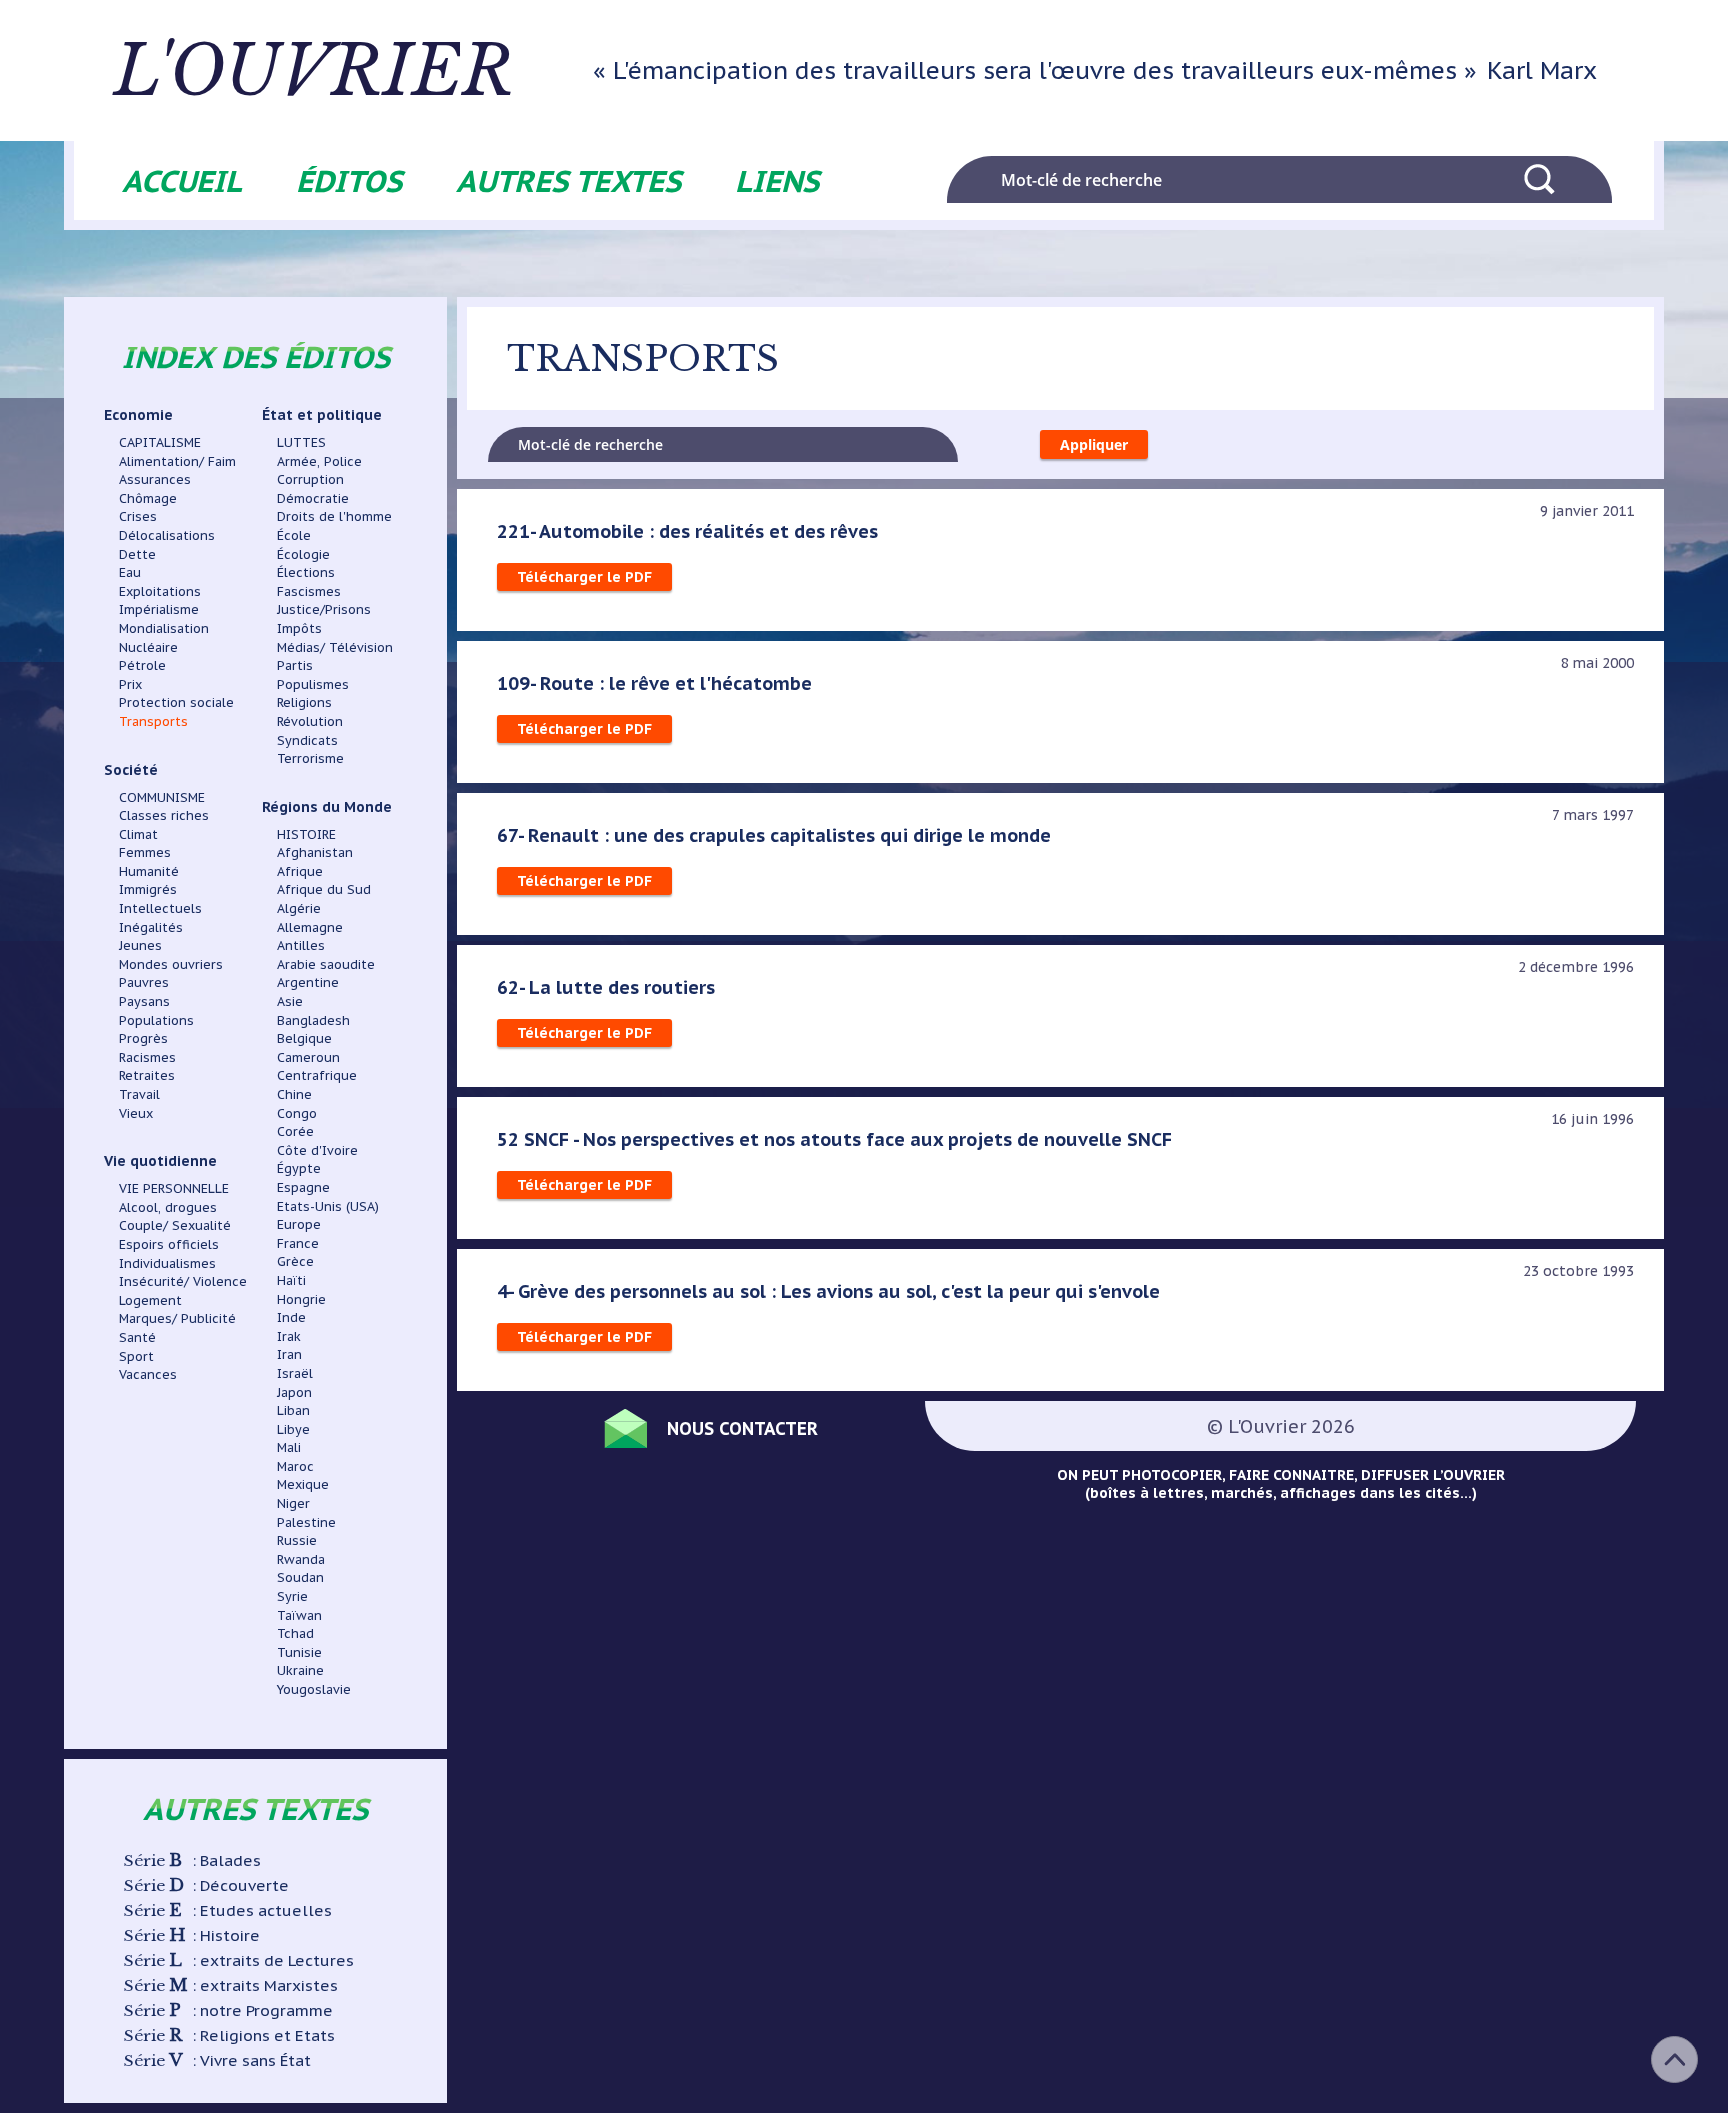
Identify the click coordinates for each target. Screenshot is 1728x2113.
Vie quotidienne (160, 1161)
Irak (289, 1336)
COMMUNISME (162, 797)
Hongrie (301, 1299)
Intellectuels (160, 908)
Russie (297, 1540)
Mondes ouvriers (171, 964)
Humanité (149, 871)
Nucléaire (148, 647)
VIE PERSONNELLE (174, 1188)
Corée (295, 1131)
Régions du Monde (327, 807)
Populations (156, 1020)
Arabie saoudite (326, 964)
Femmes (145, 852)
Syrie (292, 1596)
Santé (137, 1337)
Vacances (148, 1374)
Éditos (349, 180)
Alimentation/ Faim (177, 461)
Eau (130, 572)
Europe (299, 1224)
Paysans (144, 1001)
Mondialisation (164, 628)
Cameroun (308, 1057)
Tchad (295, 1633)
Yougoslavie (314, 1689)
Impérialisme (159, 609)
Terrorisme (310, 758)
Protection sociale (176, 702)
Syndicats (307, 740)
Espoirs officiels (169, 1244)
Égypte (299, 1168)
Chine (294, 1094)
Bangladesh (313, 1020)
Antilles (301, 945)
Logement (150, 1300)
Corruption (310, 479)
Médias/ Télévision (335, 647)
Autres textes (568, 180)
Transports (153, 721)
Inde (291, 1317)
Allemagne (310, 927)
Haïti (291, 1280)
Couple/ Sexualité (175, 1225)
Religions (304, 702)
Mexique (303, 1484)
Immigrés (148, 889)
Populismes (313, 684)
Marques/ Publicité (177, 1318)
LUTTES (301, 442)
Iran (289, 1354)
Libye (293, 1429)
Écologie (303, 554)
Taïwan (299, 1615)
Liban (293, 1410)
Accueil (182, 180)
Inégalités (151, 927)
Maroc (295, 1466)
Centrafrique (317, 1075)
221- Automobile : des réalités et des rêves (687, 531)
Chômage (148, 498)
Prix (130, 684)
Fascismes (309, 591)
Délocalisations (167, 535)
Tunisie (299, 1652)
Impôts (299, 628)
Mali (289, 1447)
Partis (295, 665)
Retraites (147, 1075)
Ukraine (300, 1670)
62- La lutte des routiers (606, 987)
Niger (293, 1503)
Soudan (300, 1577)
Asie (290, 1001)
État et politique (322, 415)
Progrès (143, 1038)
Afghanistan (315, 852)
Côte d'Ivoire (317, 1150)
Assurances (155, 479)
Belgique (304, 1038)
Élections (306, 572)
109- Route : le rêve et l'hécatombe (654, 683)
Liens (777, 180)
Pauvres (144, 982)
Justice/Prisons (324, 609)
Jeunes (140, 945)
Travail (139, 1094)
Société (131, 770)
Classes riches (164, 815)
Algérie (299, 908)
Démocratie (313, 498)
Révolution (310, 721)
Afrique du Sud (324, 889)
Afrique (300, 871)
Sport (136, 1356)
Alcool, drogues (168, 1207)
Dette (137, 554)
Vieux (136, 1113)
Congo (297, 1113)
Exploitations (160, 591)
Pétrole (142, 665)
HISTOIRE (306, 834)
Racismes (147, 1057)
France (298, 1243)
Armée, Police (319, 461)
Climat (138, 834)
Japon (294, 1392)
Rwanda (301, 1559)
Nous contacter (742, 1428)
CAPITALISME (160, 442)
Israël (295, 1373)
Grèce (295, 1261)
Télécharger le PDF (584, 577)
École (294, 535)
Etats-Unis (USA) (328, 1206)
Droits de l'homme (334, 516)
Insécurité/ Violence (183, 1281)
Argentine (308, 982)
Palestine (306, 1522)
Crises (138, 516)
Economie (138, 415)
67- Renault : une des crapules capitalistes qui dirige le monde (774, 835)
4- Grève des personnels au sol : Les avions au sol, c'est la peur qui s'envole (828, 1291)
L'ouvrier (314, 71)
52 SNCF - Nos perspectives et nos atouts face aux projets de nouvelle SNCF (834, 1139)
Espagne (303, 1187)
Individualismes (167, 1263)
